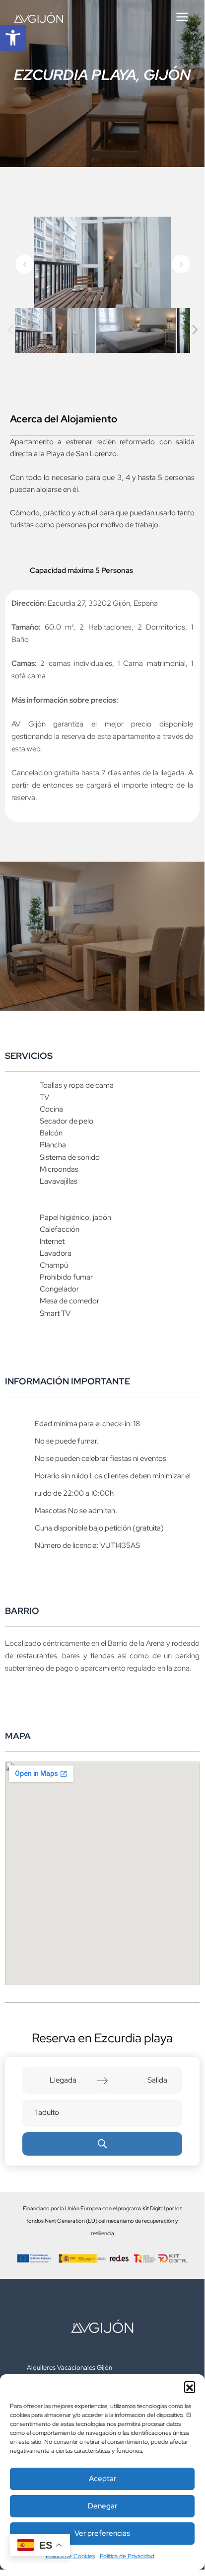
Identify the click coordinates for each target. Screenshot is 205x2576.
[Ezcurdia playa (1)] (55, 331)
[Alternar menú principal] (182, 17)
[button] (13, 38)
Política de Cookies (70, 2556)
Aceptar (102, 2479)
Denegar (102, 2506)
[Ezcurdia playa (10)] (136, 331)
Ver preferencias (102, 2533)
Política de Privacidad (127, 2556)
